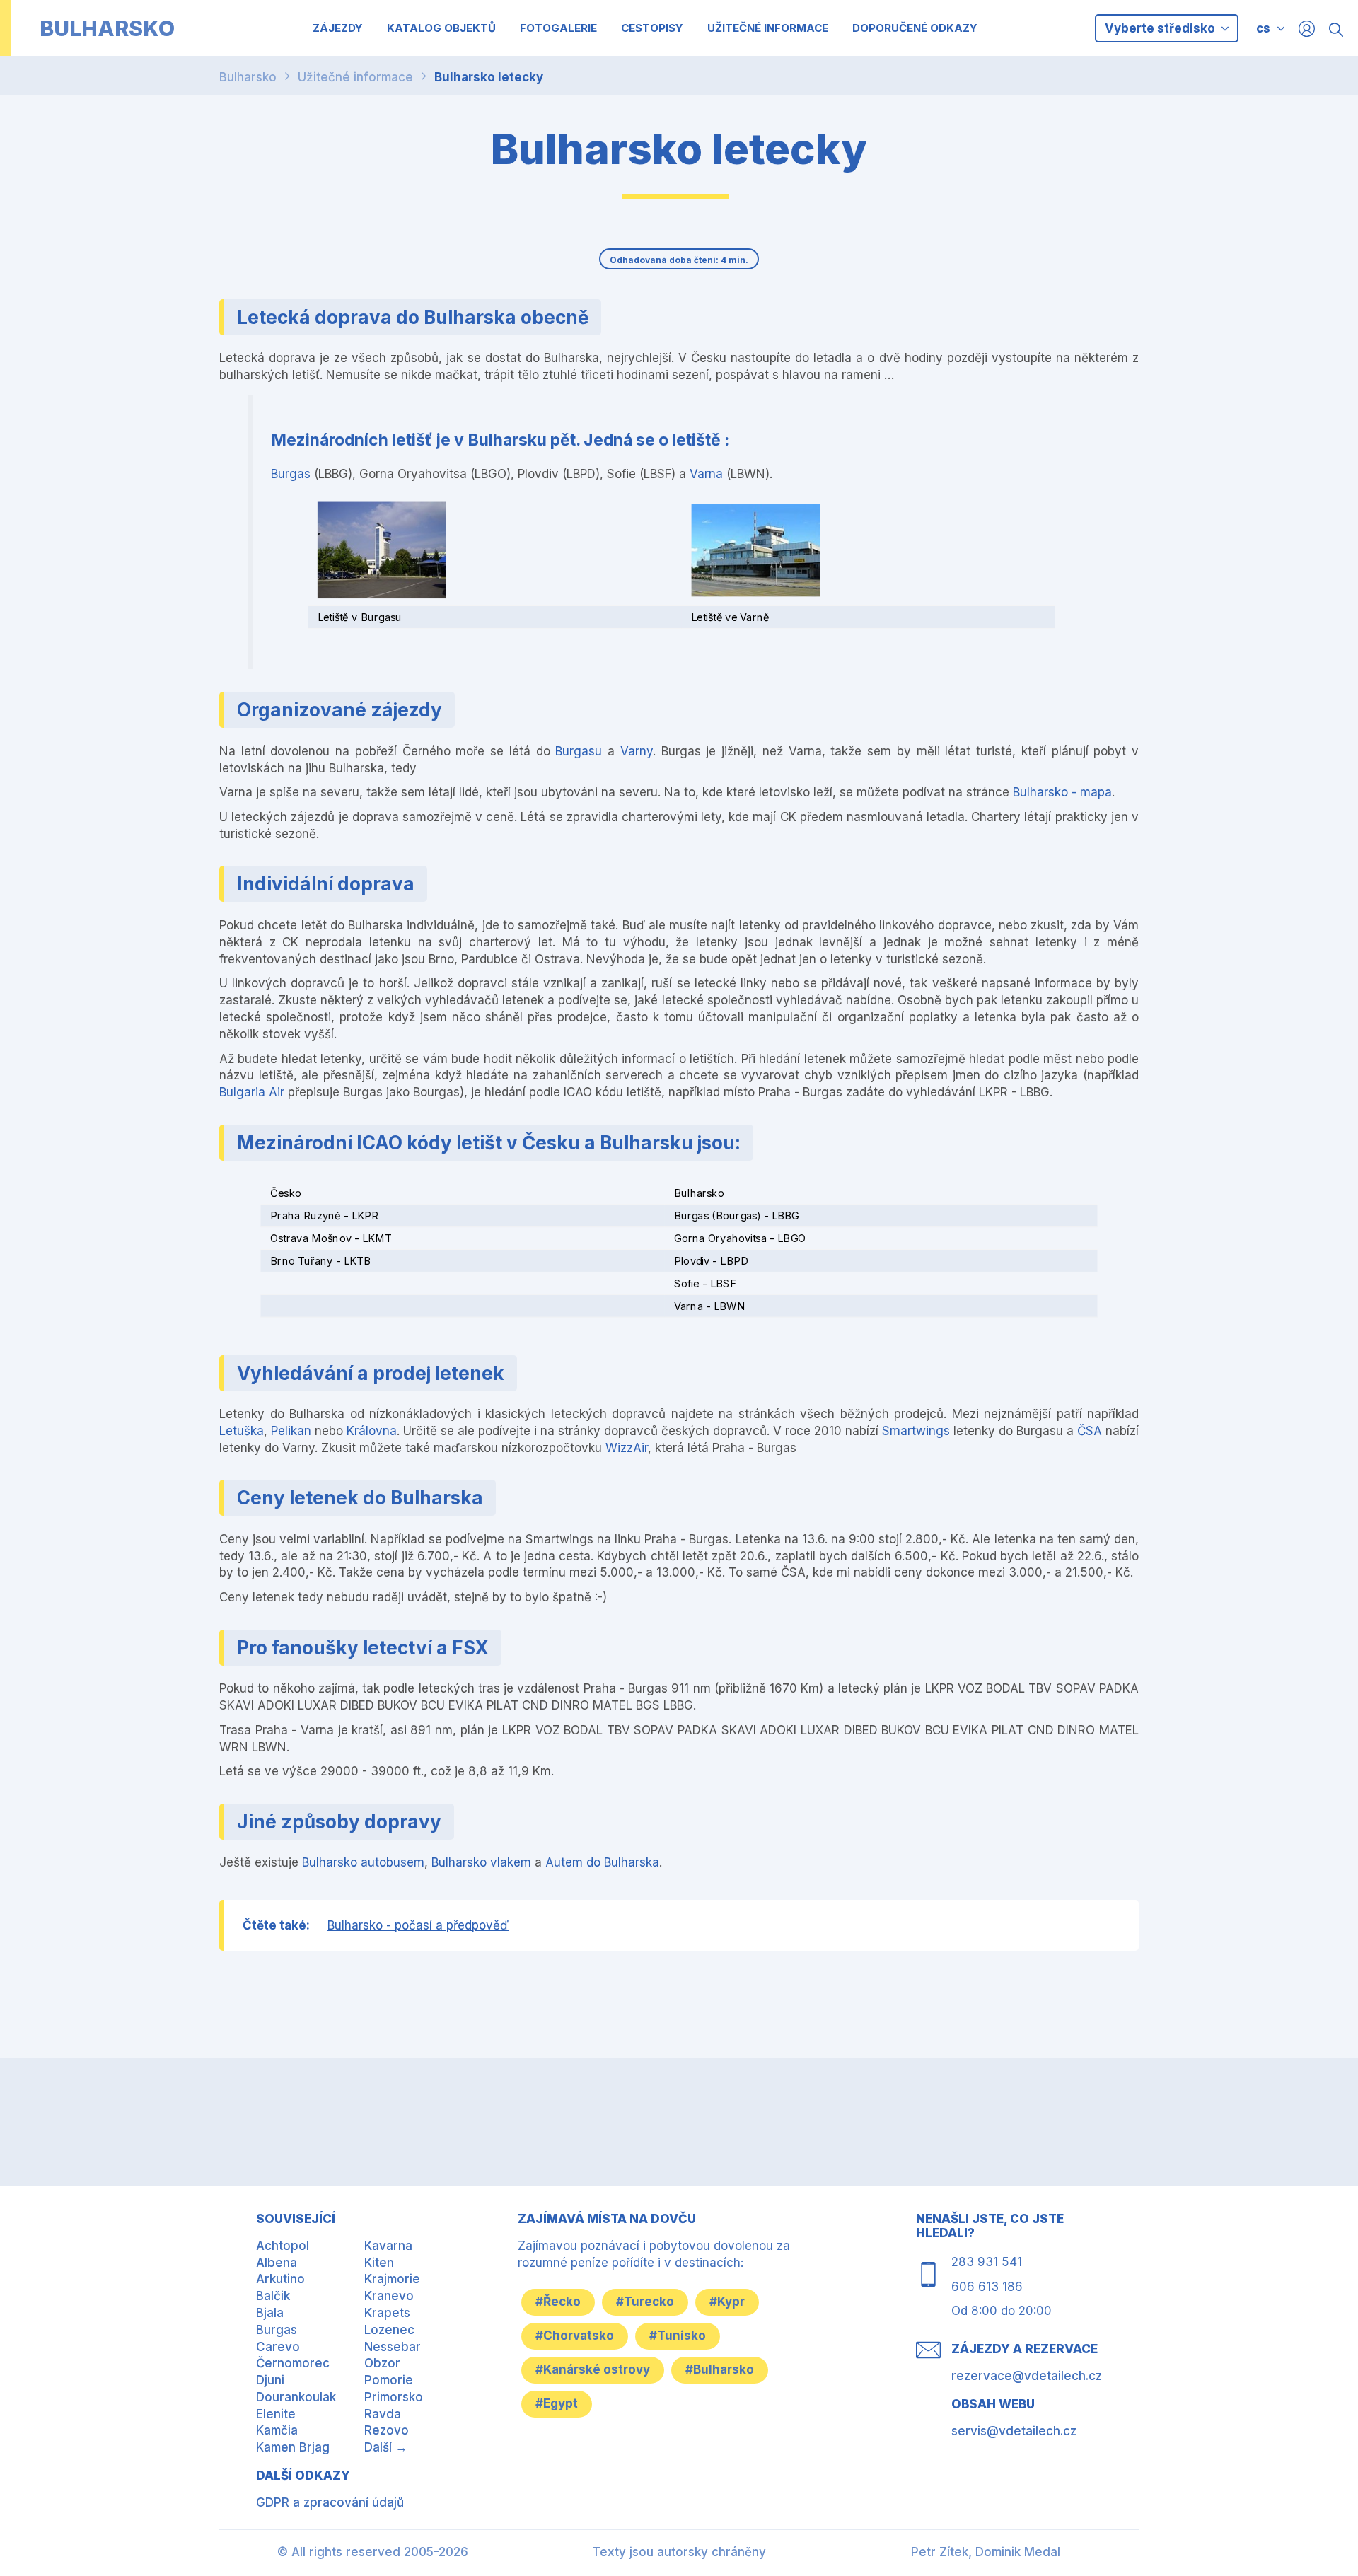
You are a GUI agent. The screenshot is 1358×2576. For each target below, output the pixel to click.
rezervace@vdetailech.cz (1027, 2376)
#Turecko (645, 2302)
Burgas (291, 474)
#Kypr (727, 2302)
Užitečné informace (355, 77)
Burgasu (579, 751)
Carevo (278, 2347)
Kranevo (389, 2296)
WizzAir (627, 1448)
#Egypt (557, 2403)
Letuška (242, 1431)
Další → (386, 2447)
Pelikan (291, 1431)
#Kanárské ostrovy (593, 2369)
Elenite (276, 2414)
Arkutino (280, 2279)
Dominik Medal (1018, 2552)
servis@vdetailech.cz (1014, 2431)
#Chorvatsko (575, 2336)
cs (1263, 28)
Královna (372, 1431)
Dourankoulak (296, 2397)
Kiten (379, 2263)
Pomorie (389, 2380)
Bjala (270, 2313)
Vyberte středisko (1161, 28)
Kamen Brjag (293, 2447)
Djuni (270, 2380)
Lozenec (389, 2330)
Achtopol (283, 2246)
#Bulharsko (720, 2369)
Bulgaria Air (252, 1092)
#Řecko (558, 2302)
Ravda (383, 2414)
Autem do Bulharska (602, 1862)
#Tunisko (678, 2336)
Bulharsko (248, 77)
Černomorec (293, 2363)
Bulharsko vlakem (481, 1862)
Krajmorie (392, 2279)
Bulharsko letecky (489, 77)
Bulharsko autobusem (363, 1862)
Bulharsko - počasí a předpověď (418, 1925)
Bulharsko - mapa (1062, 792)
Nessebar (393, 2347)
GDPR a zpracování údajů (330, 2502)
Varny (637, 751)
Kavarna (388, 2246)
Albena (277, 2263)
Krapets (387, 2313)
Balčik (273, 2296)
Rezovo (387, 2430)
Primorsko (394, 2397)
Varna (706, 474)
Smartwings (916, 1431)
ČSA (1090, 1431)
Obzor (382, 2363)
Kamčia (277, 2430)
